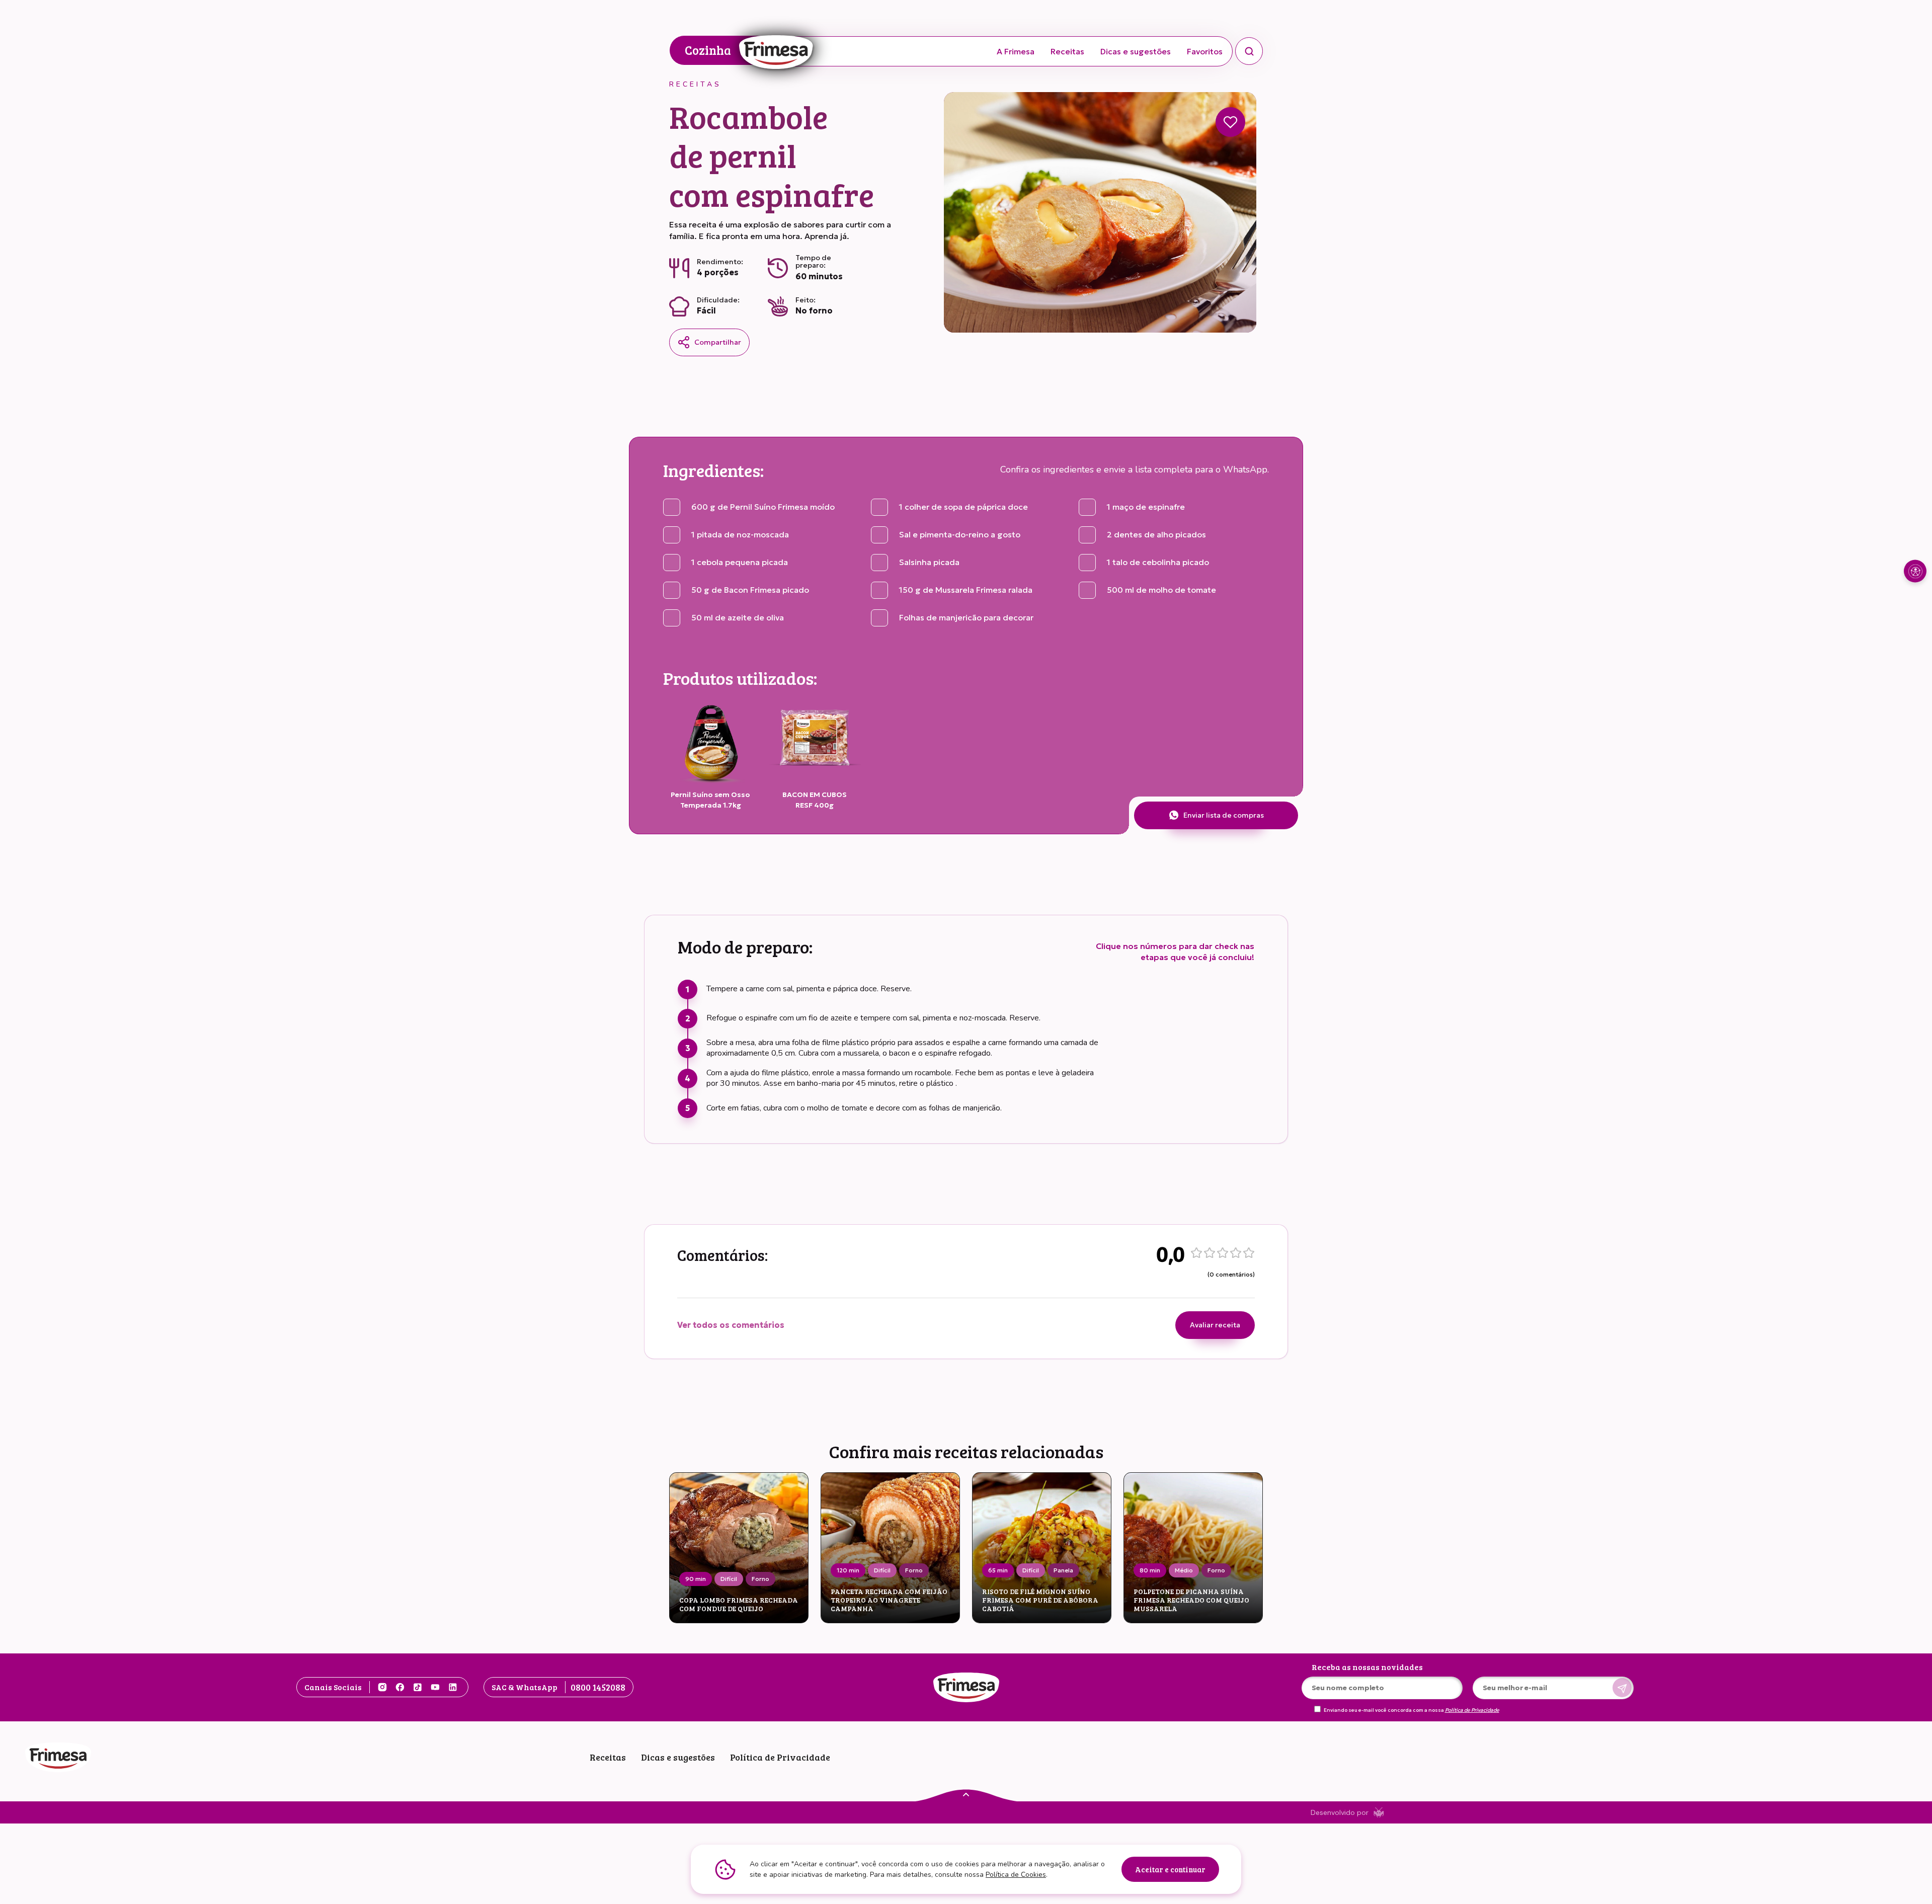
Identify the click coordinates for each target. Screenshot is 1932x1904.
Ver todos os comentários (731, 1325)
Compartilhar (718, 342)
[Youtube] (435, 1687)
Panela (1063, 1570)
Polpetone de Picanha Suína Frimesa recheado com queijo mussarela (1191, 1600)
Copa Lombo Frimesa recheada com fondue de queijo (739, 1605)
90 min (696, 1579)
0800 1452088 (598, 1687)
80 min (1150, 1570)
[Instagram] (382, 1687)
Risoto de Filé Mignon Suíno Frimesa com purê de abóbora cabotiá (1040, 1600)
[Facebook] (400, 1687)
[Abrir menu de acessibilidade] (1915, 571)
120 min (848, 1570)
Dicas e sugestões (1136, 51)
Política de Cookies (1016, 1875)
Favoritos (1205, 51)
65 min (998, 1570)
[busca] (1249, 51)
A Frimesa (1016, 51)
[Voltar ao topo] (966, 1794)
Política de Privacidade (1472, 1710)
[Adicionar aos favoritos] (1230, 122)
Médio (1184, 1570)
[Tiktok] (418, 1687)
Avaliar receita (1215, 1325)
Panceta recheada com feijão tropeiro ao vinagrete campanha (889, 1600)
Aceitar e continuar (1170, 1869)
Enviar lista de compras (1224, 815)
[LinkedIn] (453, 1687)
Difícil (729, 1579)
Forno (760, 1579)
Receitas (1067, 51)
